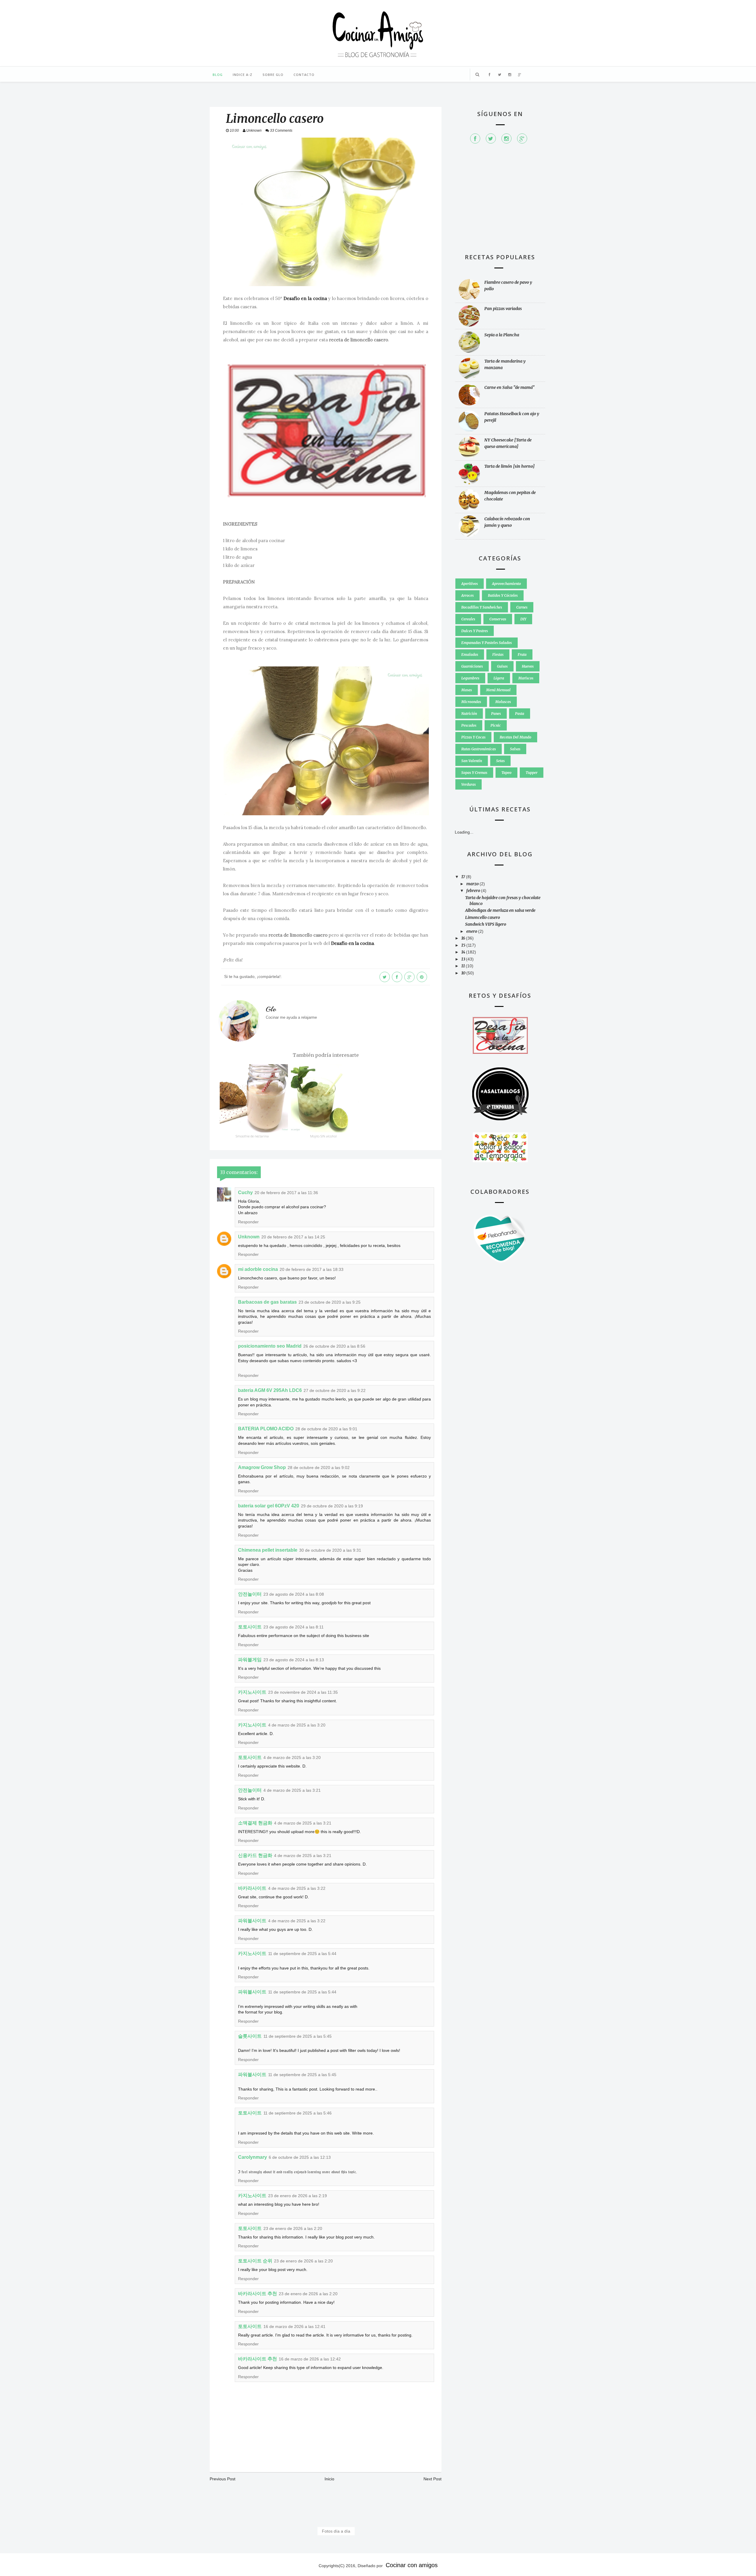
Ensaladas (470, 654)
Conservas (498, 619)
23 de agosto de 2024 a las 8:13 (294, 1660)
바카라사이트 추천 (258, 2294)
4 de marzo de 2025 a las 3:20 (297, 1725)
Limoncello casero (483, 917)
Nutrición (469, 714)
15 (464, 945)
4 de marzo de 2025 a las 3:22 (297, 1888)
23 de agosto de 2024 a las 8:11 (294, 1627)
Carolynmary (252, 2157)
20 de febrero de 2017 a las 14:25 (293, 1237)
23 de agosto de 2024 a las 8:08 (294, 1594)
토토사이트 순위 (255, 2261)
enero (472, 931)
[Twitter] (491, 138)
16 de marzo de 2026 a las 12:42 (310, 2359)
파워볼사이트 (252, 1921)
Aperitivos (470, 584)
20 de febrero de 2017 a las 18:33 (312, 1269)
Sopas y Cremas (474, 773)
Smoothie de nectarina (252, 1136)
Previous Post (223, 2479)
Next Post (432, 2479)
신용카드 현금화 (255, 1855)
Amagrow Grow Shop (262, 1467)
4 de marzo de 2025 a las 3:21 (292, 1790)
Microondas (471, 702)
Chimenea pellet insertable (268, 1550)
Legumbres (470, 678)
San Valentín (472, 761)
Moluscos (503, 702)
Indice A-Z (243, 75)
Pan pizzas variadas (503, 309)
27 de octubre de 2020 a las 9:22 (335, 1390)
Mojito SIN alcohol (323, 1136)
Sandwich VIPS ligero (486, 924)
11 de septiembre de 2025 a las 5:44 (302, 1954)
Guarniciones (472, 666)
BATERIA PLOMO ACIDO (266, 1429)
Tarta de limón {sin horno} (510, 466)
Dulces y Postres (475, 631)
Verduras (469, 784)
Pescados (469, 725)
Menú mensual (498, 690)
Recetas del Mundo (515, 737)
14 (464, 952)
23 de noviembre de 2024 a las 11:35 (303, 1692)
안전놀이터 (250, 1594)
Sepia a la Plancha (502, 335)
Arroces (467, 595)
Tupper (532, 773)
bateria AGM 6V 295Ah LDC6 (270, 1390)
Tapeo (506, 773)
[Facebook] (475, 138)
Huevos (528, 666)
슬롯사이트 (250, 2036)
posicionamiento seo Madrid (270, 1346)
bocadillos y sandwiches (482, 607)
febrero (474, 891)
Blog (218, 75)
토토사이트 (250, 1627)
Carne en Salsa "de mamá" (510, 387)
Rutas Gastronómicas (479, 749)
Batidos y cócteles (503, 595)
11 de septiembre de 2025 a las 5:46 (298, 2113)
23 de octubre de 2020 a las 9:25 (330, 1302)
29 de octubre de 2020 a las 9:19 (332, 1506)
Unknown (249, 1237)
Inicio (329, 2479)
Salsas (515, 749)
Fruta (522, 654)
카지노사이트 (252, 1692)
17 (464, 877)
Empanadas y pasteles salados (487, 643)
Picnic (496, 725)
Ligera (499, 678)
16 (464, 938)
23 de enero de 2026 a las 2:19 (298, 2196)
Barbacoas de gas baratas (267, 1302)
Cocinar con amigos (412, 2565)
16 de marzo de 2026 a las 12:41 (294, 2326)
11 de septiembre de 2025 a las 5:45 (298, 2036)
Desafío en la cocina (305, 298)
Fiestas (498, 654)
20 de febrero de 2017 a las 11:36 (286, 1193)
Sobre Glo (273, 75)
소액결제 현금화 (255, 1823)
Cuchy (245, 1192)
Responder (248, 1222)
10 (464, 973)
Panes (496, 714)
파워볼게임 (250, 1660)
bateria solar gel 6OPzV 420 (269, 1506)
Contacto (304, 75)
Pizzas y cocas (473, 737)
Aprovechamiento (506, 584)
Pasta (520, 714)
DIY (523, 619)
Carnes (522, 607)
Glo (271, 1009)
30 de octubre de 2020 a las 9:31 (330, 1550)
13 (464, 959)
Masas (467, 690)
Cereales (468, 619)
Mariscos (526, 678)
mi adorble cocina (258, 1269)
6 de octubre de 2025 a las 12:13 (300, 2157)
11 (463, 966)
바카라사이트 (252, 1888)
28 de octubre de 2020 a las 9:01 (326, 1429)
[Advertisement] (500, 201)
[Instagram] (506, 138)
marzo (473, 884)
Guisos (502, 666)
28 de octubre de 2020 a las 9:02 (319, 1468)
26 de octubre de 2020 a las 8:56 (334, 1346)
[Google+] (522, 138)
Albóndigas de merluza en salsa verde (500, 910)
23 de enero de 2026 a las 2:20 (293, 2228)
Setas (500, 761)
